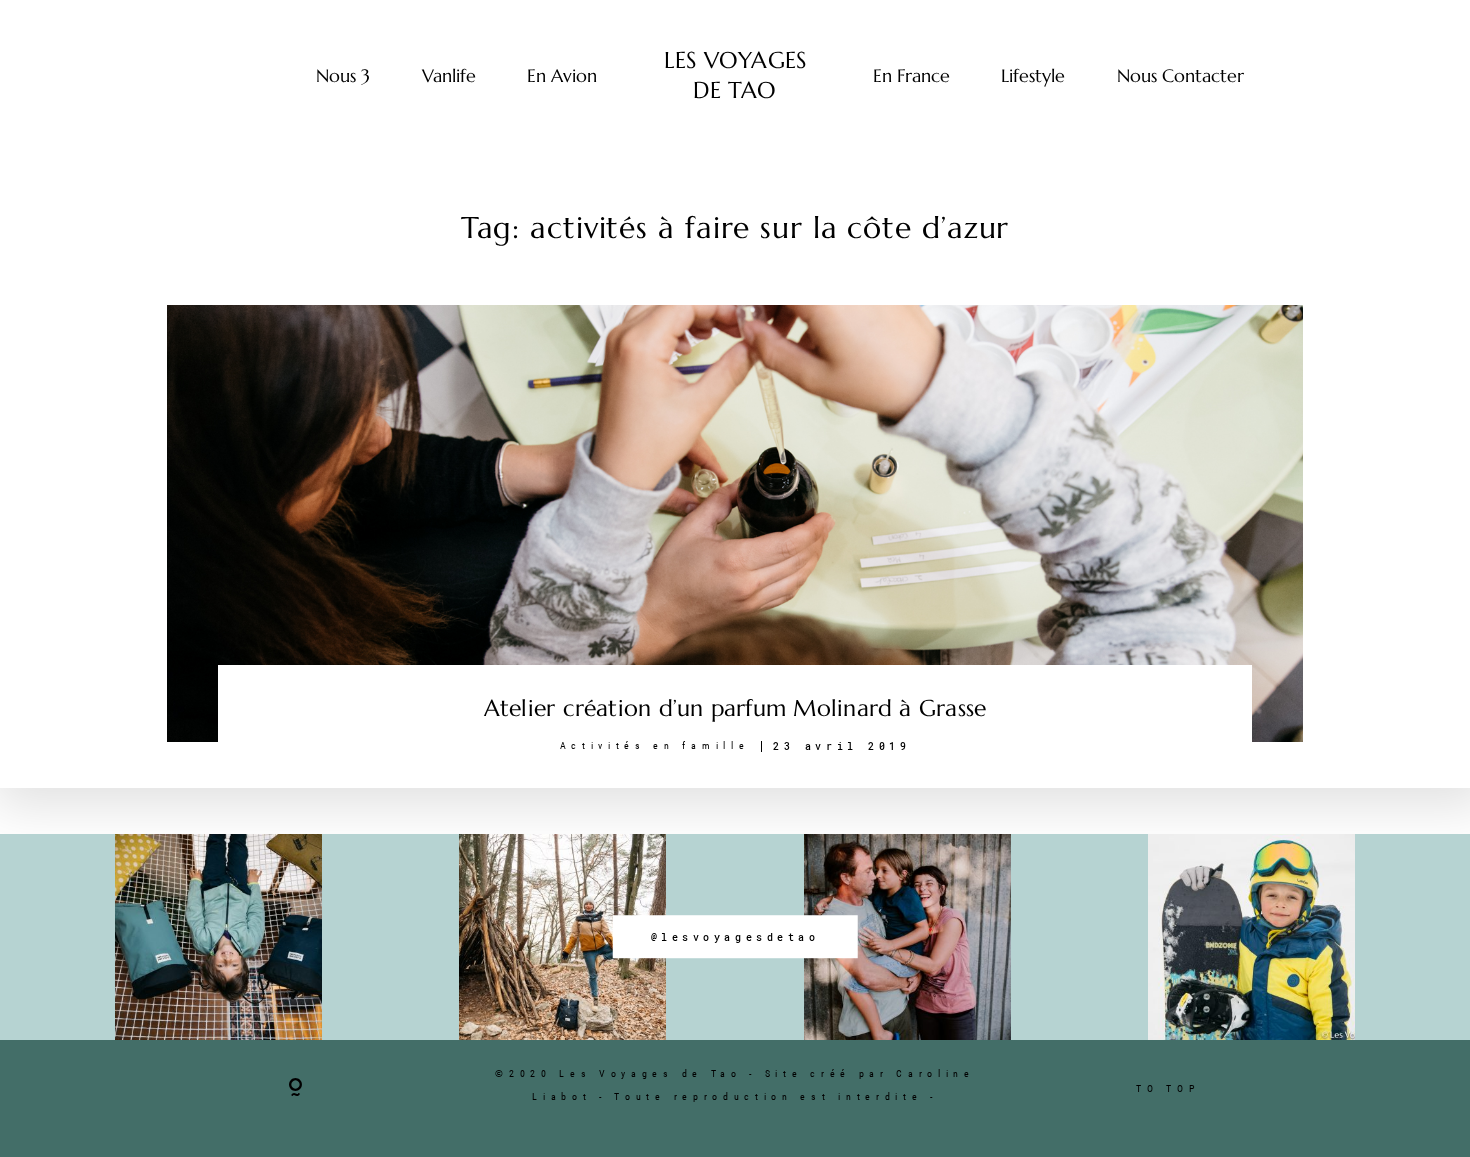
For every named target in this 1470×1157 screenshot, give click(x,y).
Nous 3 (343, 75)
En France (911, 75)
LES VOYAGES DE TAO (735, 75)
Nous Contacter (1180, 75)
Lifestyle (1033, 75)
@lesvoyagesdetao (735, 937)
